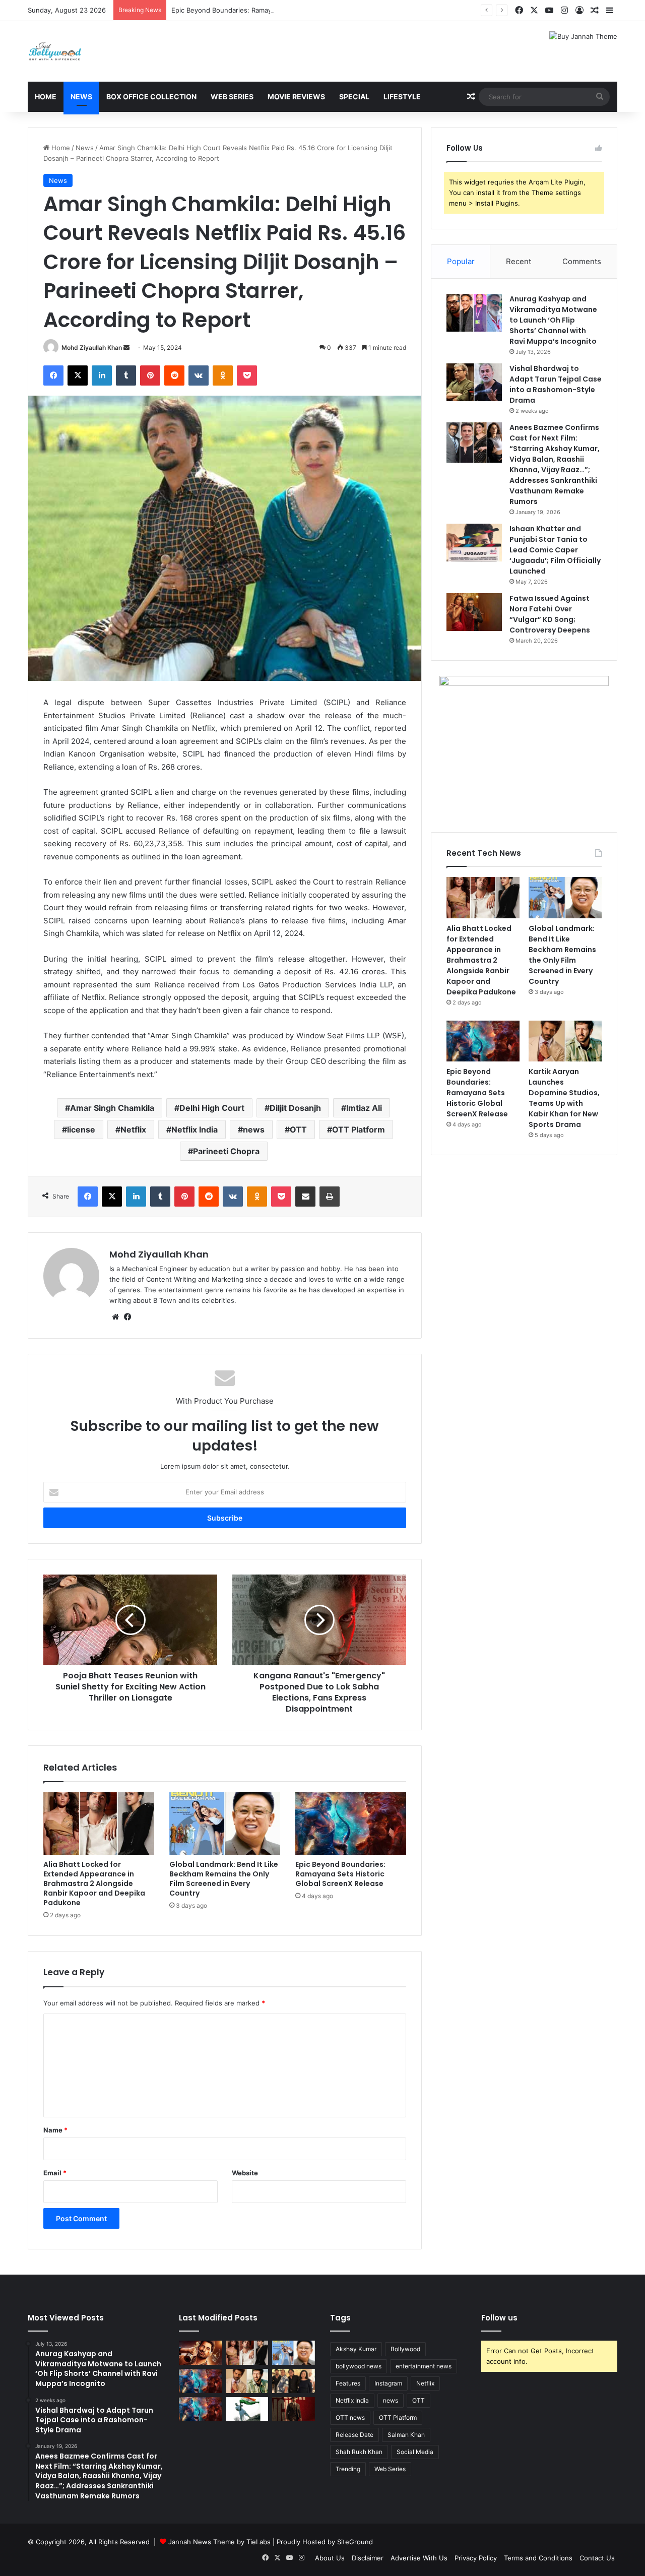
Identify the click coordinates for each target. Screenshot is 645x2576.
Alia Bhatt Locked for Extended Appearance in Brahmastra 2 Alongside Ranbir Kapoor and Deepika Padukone (94, 1883)
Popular (461, 261)
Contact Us (597, 2558)
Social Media (415, 2452)
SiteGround (355, 2542)
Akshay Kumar (356, 2349)
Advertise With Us (419, 2558)
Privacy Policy (476, 2558)
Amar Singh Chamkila (112, 1108)
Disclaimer (368, 2558)
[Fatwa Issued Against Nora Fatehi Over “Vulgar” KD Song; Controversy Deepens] (474, 612)
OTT (298, 1129)
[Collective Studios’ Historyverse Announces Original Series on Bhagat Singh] (294, 2409)
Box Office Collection (151, 97)
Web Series (232, 97)
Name (55, 2130)
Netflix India (195, 1129)
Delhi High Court (212, 1108)
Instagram (388, 2383)
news (254, 1129)
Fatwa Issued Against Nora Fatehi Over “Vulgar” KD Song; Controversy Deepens (550, 614)
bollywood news (359, 2366)
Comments (582, 261)
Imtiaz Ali (364, 1108)
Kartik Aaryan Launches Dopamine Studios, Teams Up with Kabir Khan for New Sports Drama (564, 1098)
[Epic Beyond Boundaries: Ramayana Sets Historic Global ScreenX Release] (351, 1824)
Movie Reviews (296, 97)
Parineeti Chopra (226, 1151)
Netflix (133, 1129)
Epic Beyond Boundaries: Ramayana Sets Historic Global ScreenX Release (286, 10)
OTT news (350, 2417)
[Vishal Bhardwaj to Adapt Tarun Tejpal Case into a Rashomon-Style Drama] (474, 382)
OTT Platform (359, 1129)
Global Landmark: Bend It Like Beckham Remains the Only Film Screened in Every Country (224, 1879)
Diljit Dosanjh (295, 1108)
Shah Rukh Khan (359, 2452)
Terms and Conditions (538, 2558)
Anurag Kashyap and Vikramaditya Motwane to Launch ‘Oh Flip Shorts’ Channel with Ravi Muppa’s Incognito (553, 320)
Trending (348, 2469)
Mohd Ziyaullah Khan (92, 348)
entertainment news (424, 2366)
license (81, 1129)
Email (55, 2173)
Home (46, 97)
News (81, 97)
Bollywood (405, 2349)
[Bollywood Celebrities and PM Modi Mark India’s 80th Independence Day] (247, 2409)
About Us (330, 2558)
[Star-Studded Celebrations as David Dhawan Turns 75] (294, 2381)
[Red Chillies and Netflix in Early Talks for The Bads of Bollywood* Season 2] (200, 2353)
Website (245, 2173)
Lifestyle (402, 97)
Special (354, 97)
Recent (519, 261)
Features (348, 2383)
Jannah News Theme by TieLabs (219, 2542)
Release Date (354, 2435)
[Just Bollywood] (55, 51)
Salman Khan (406, 2435)
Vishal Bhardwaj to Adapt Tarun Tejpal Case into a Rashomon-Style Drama (556, 384)
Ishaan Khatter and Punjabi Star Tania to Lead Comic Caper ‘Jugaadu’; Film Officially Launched (555, 550)
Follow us (499, 2318)
